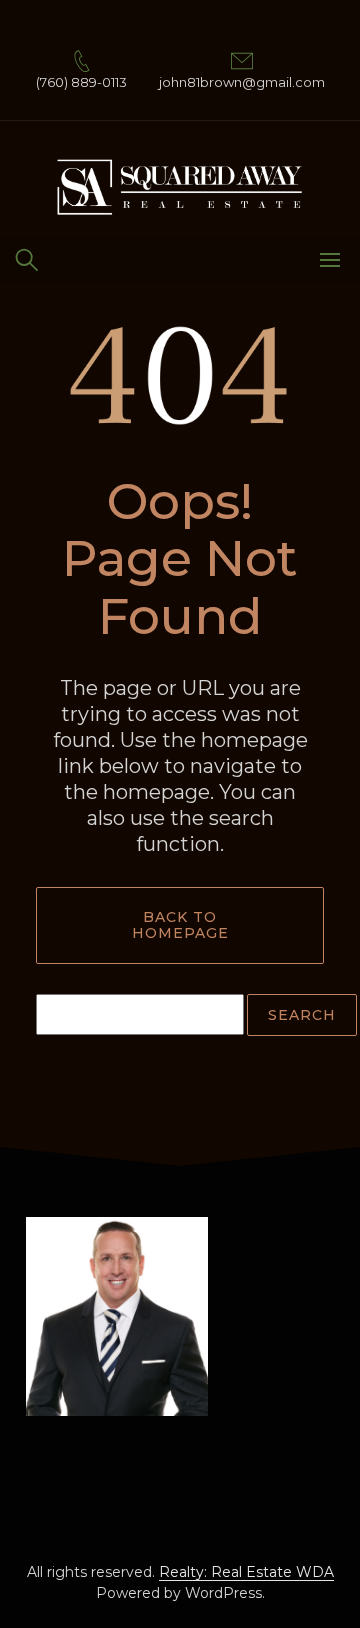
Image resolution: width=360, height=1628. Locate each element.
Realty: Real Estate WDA (246, 1572)
